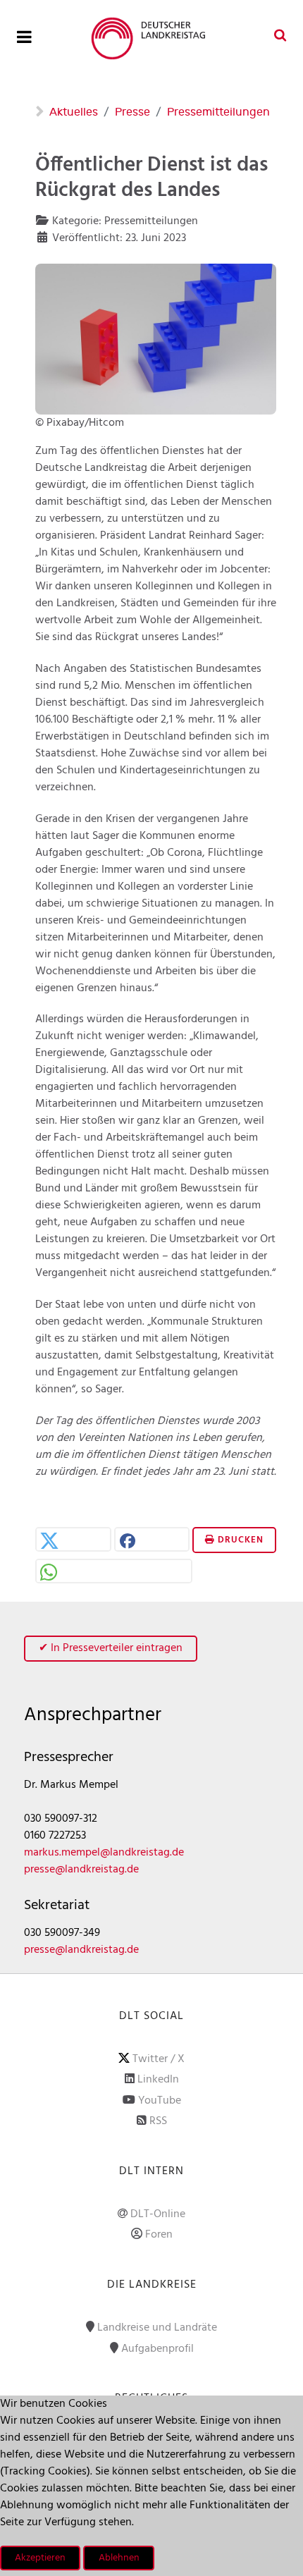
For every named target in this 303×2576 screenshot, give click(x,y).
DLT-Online (158, 2214)
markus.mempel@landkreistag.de (104, 1853)
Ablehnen (119, 2558)
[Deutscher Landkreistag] (151, 38)
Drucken (239, 1540)
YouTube (160, 2101)
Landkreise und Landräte (157, 2328)
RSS (158, 2121)
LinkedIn (158, 2080)
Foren (159, 2235)
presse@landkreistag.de (81, 1870)
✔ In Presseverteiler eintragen (111, 1648)
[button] (73, 1541)
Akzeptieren (40, 2558)
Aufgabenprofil (157, 2349)
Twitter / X (159, 2059)
